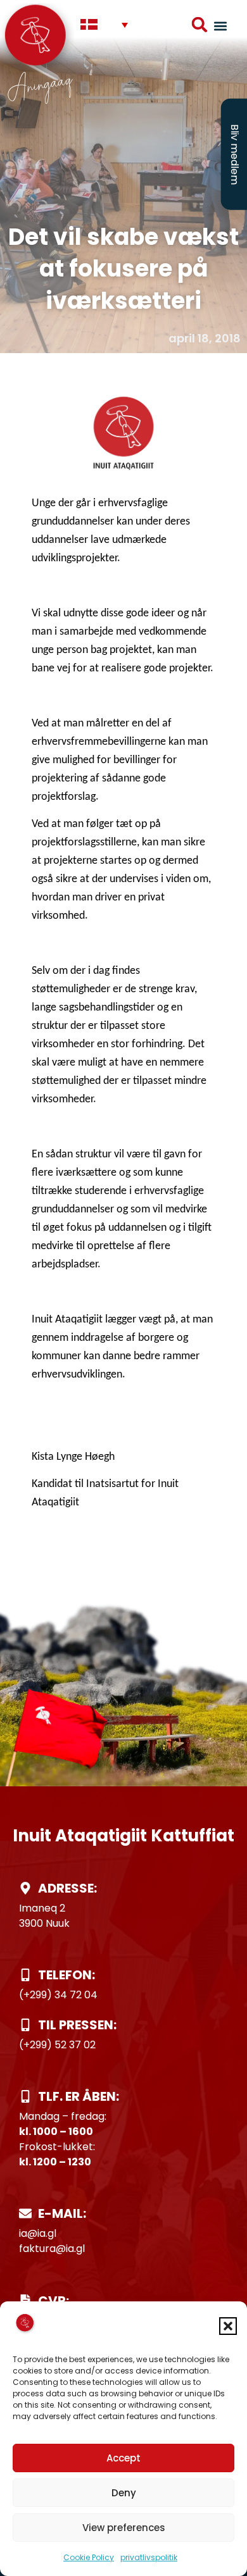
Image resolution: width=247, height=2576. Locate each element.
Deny (124, 2493)
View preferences (124, 2528)
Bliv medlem (235, 154)
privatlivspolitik (149, 2557)
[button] (228, 2326)
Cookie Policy (89, 2557)
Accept (123, 2458)
